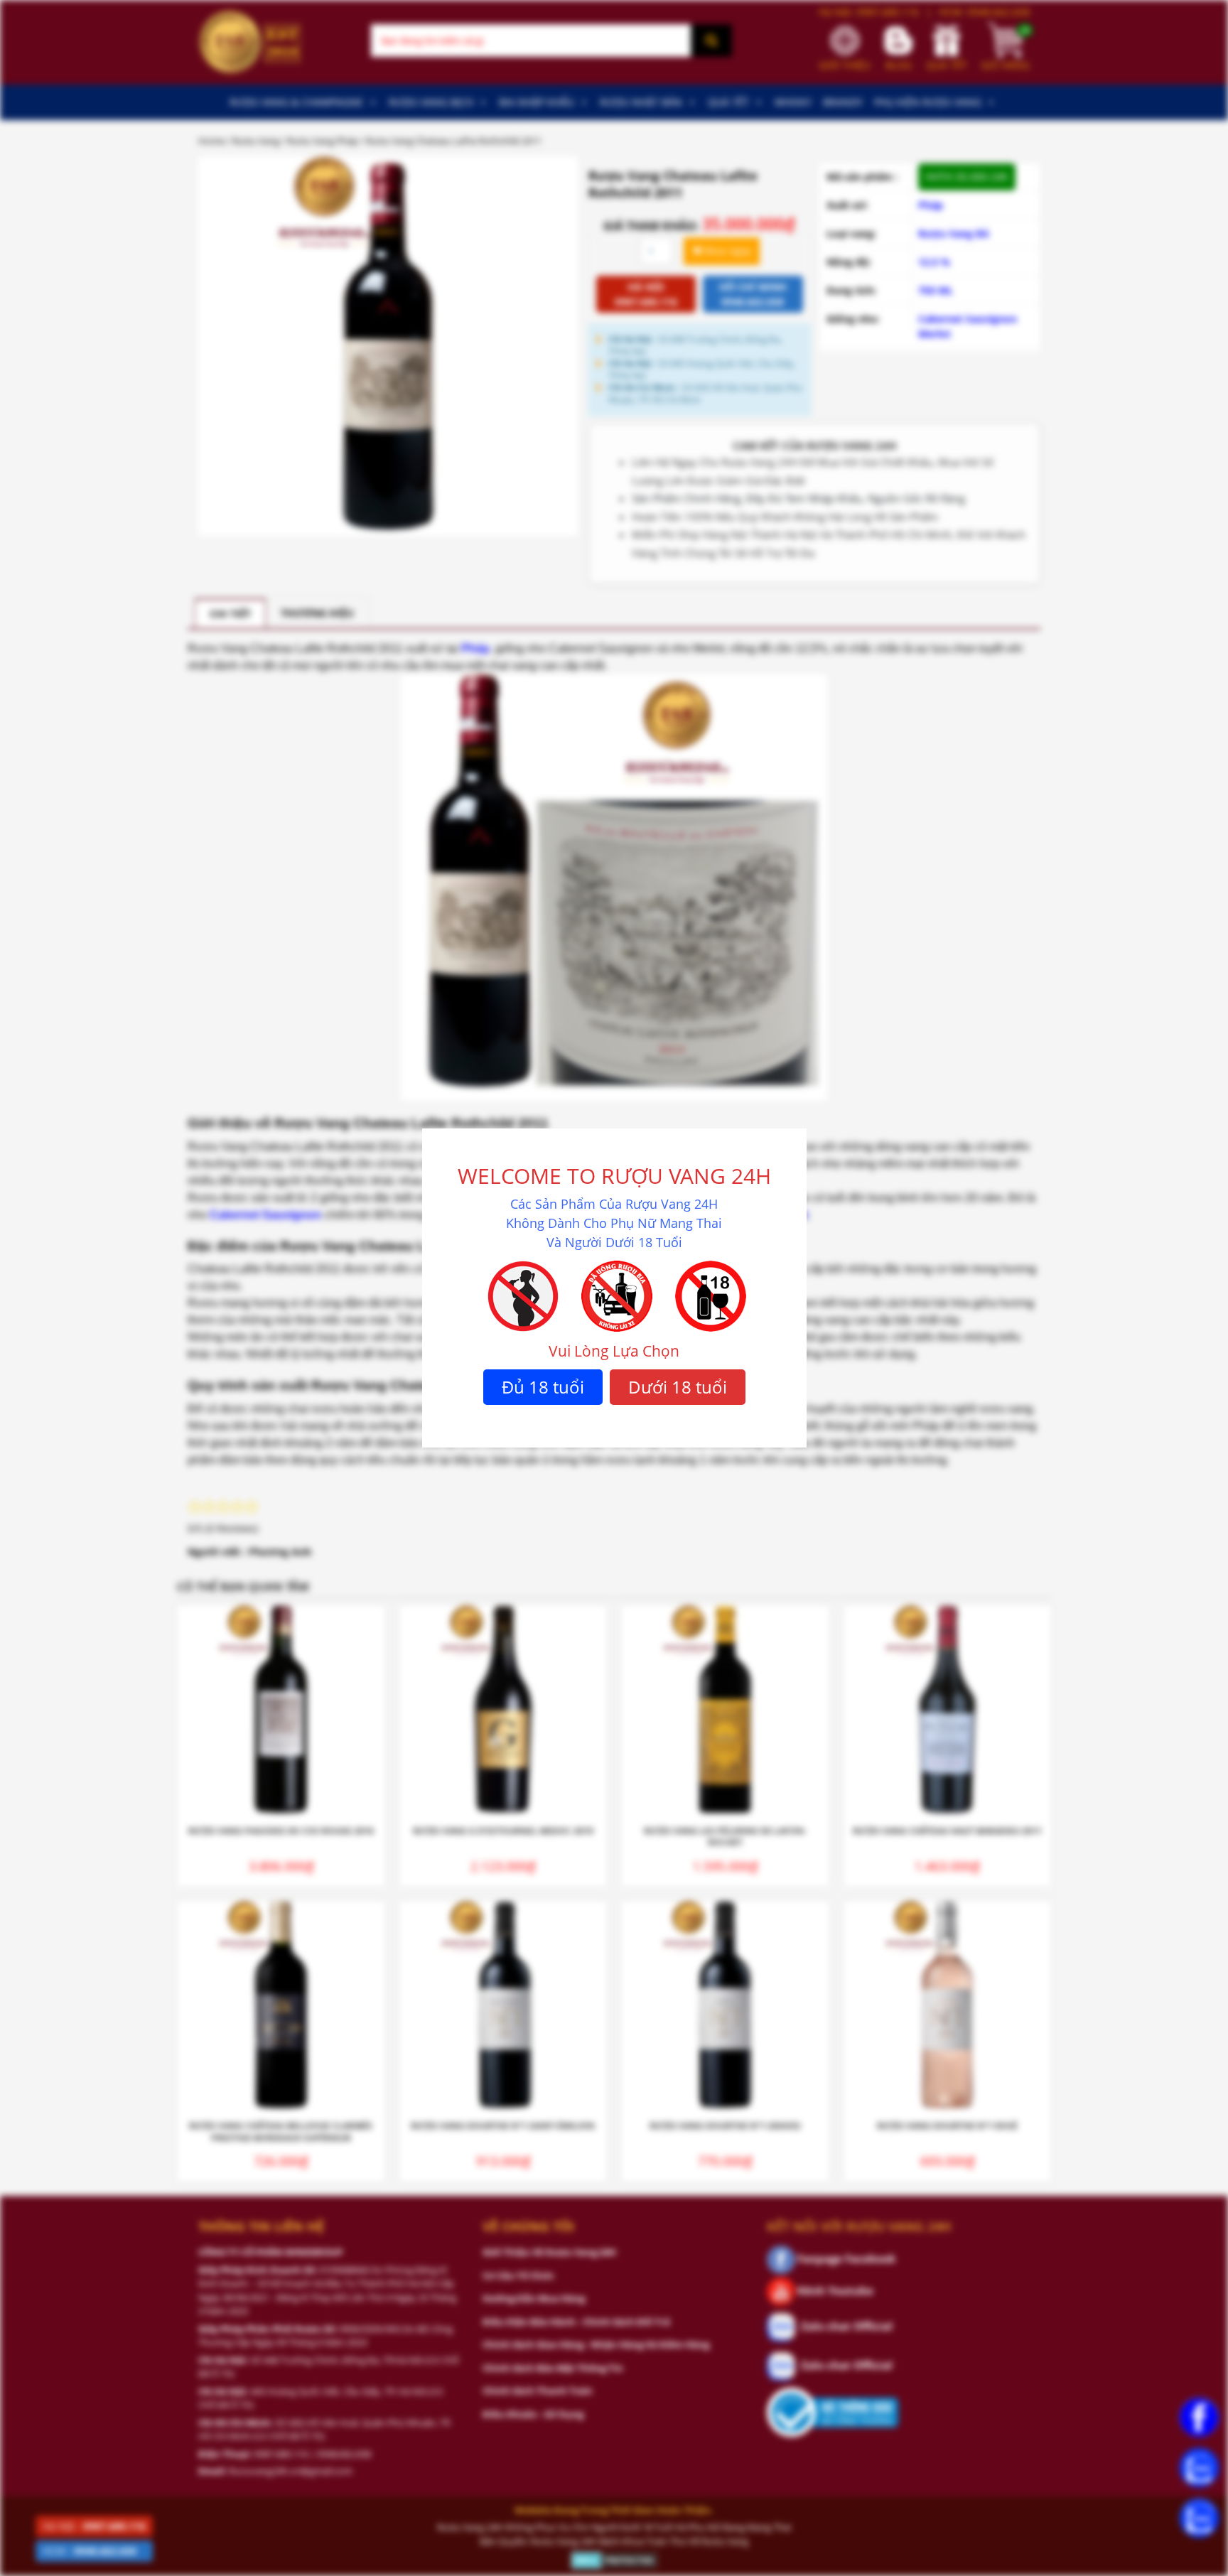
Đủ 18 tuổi (543, 1387)
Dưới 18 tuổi (678, 1387)
